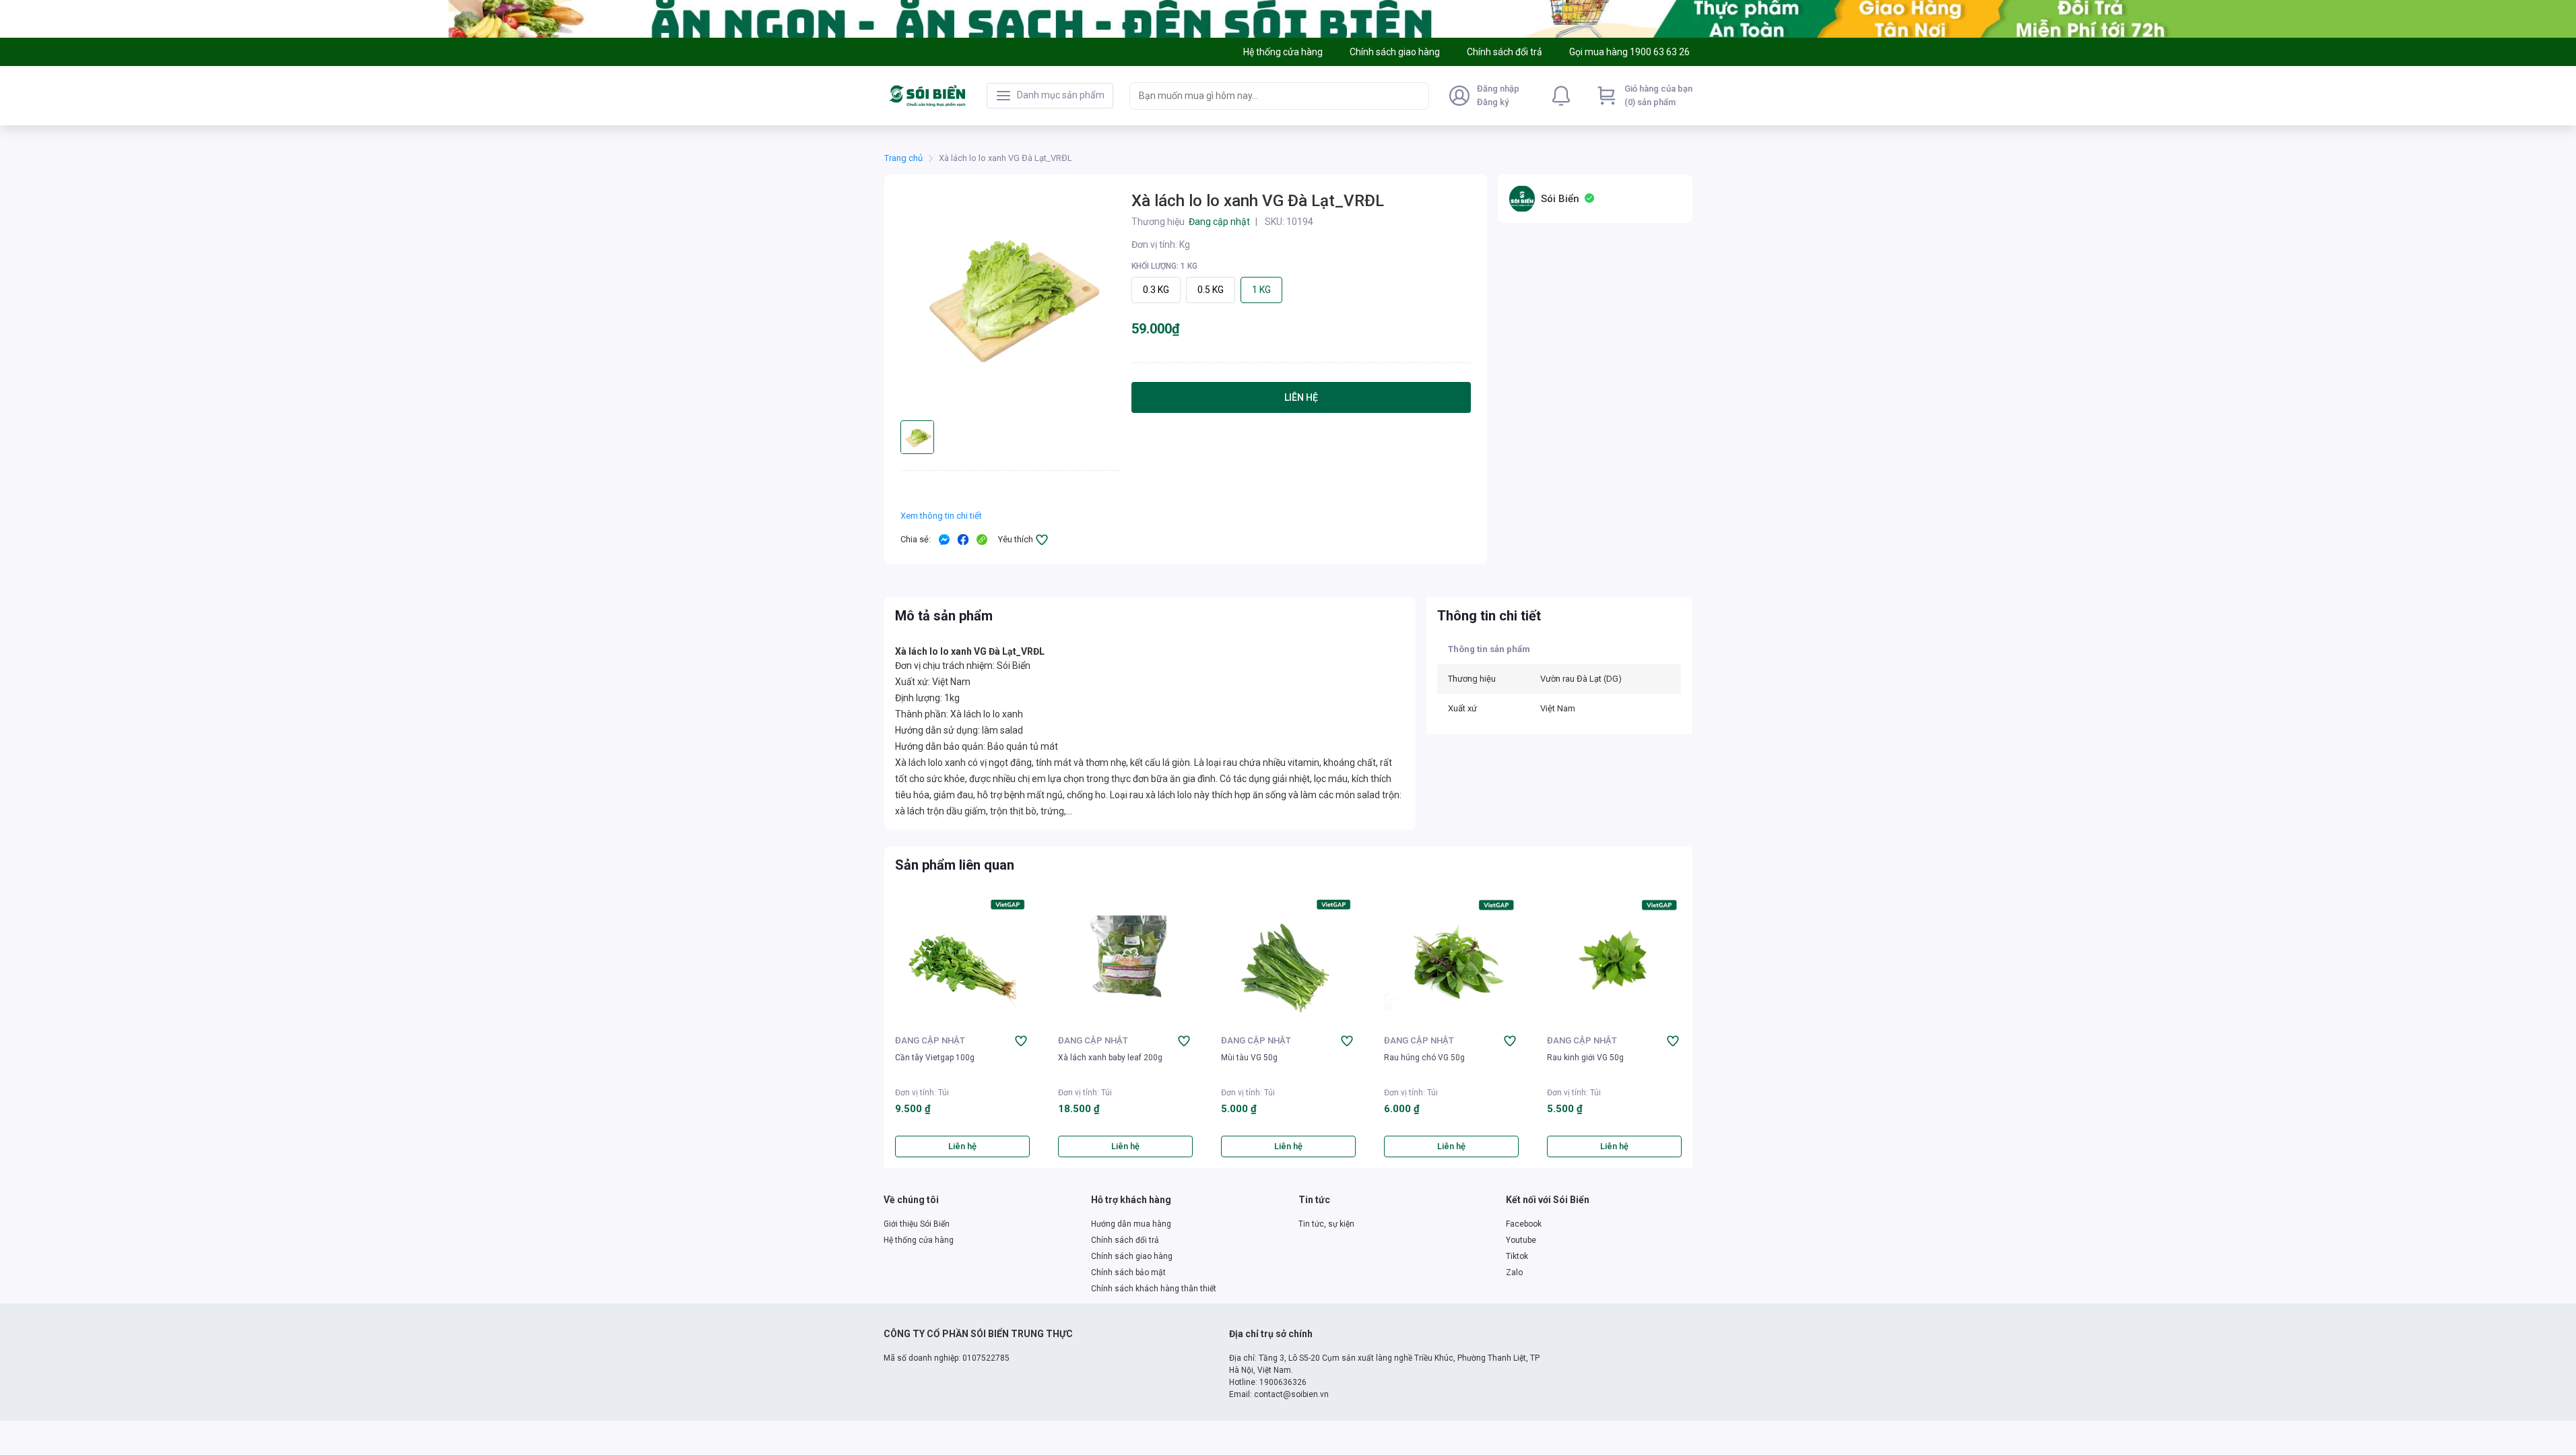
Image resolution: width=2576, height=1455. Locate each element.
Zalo (1514, 1272)
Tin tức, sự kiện (1326, 1224)
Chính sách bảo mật (1128, 1272)
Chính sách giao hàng (1132, 1256)
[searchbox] (1267, 96)
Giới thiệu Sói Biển (917, 1224)
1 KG (1261, 290)
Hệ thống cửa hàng (919, 1240)
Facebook (1524, 1224)
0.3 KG (1156, 290)
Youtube (1521, 1240)
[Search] (1416, 96)
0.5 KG (1211, 290)
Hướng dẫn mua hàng (1131, 1224)
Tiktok (1517, 1256)
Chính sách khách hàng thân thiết (1154, 1289)
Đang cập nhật (930, 1040)
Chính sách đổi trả (1125, 1240)
